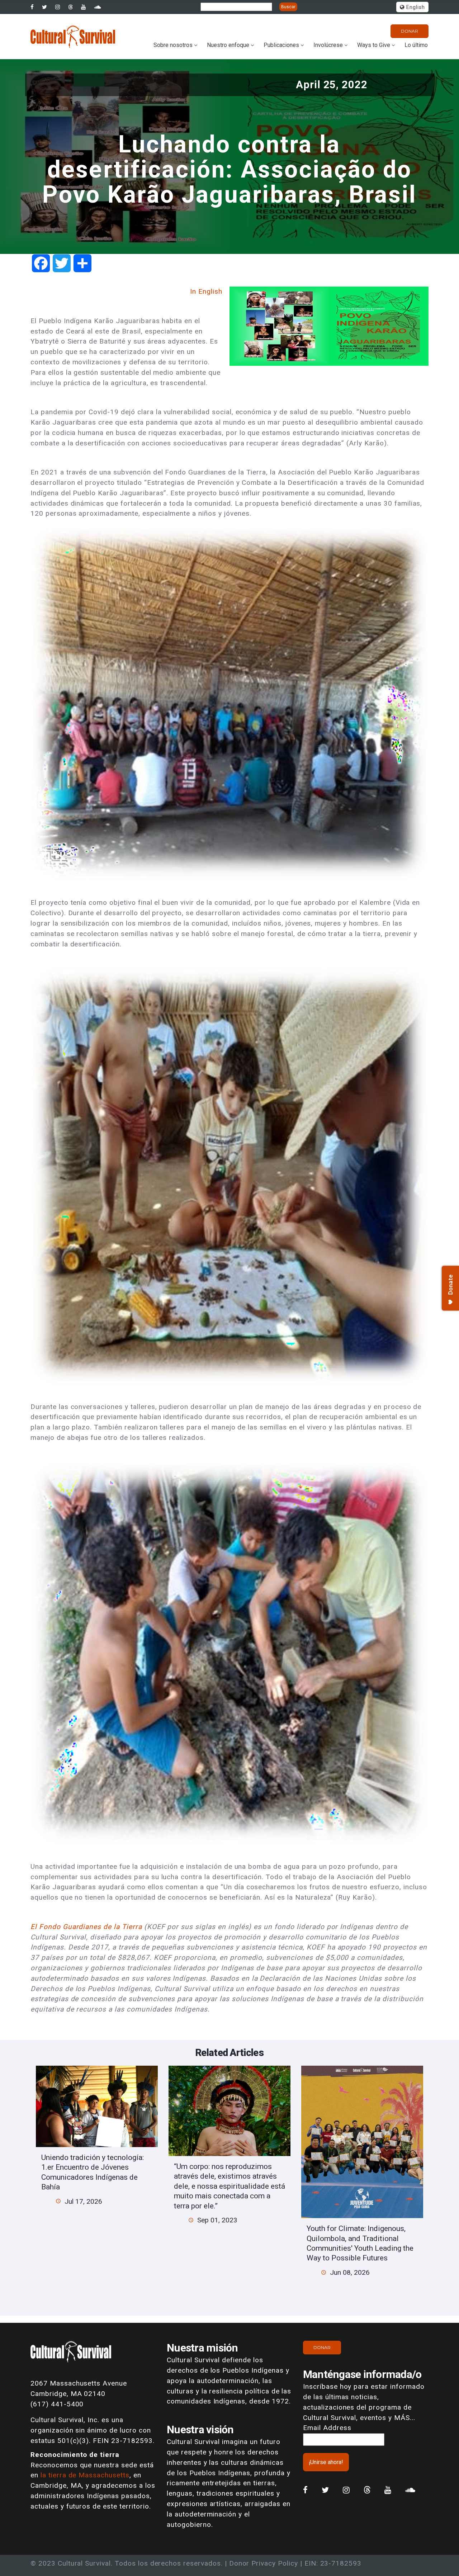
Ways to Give (374, 45)
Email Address (327, 2428)
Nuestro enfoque (228, 45)
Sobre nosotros (173, 45)
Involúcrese (328, 45)
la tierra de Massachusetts (85, 2475)
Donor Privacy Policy (264, 2563)
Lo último (416, 45)
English (415, 7)
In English (206, 291)
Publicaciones (281, 45)
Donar (410, 31)
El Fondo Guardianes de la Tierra (87, 1927)
